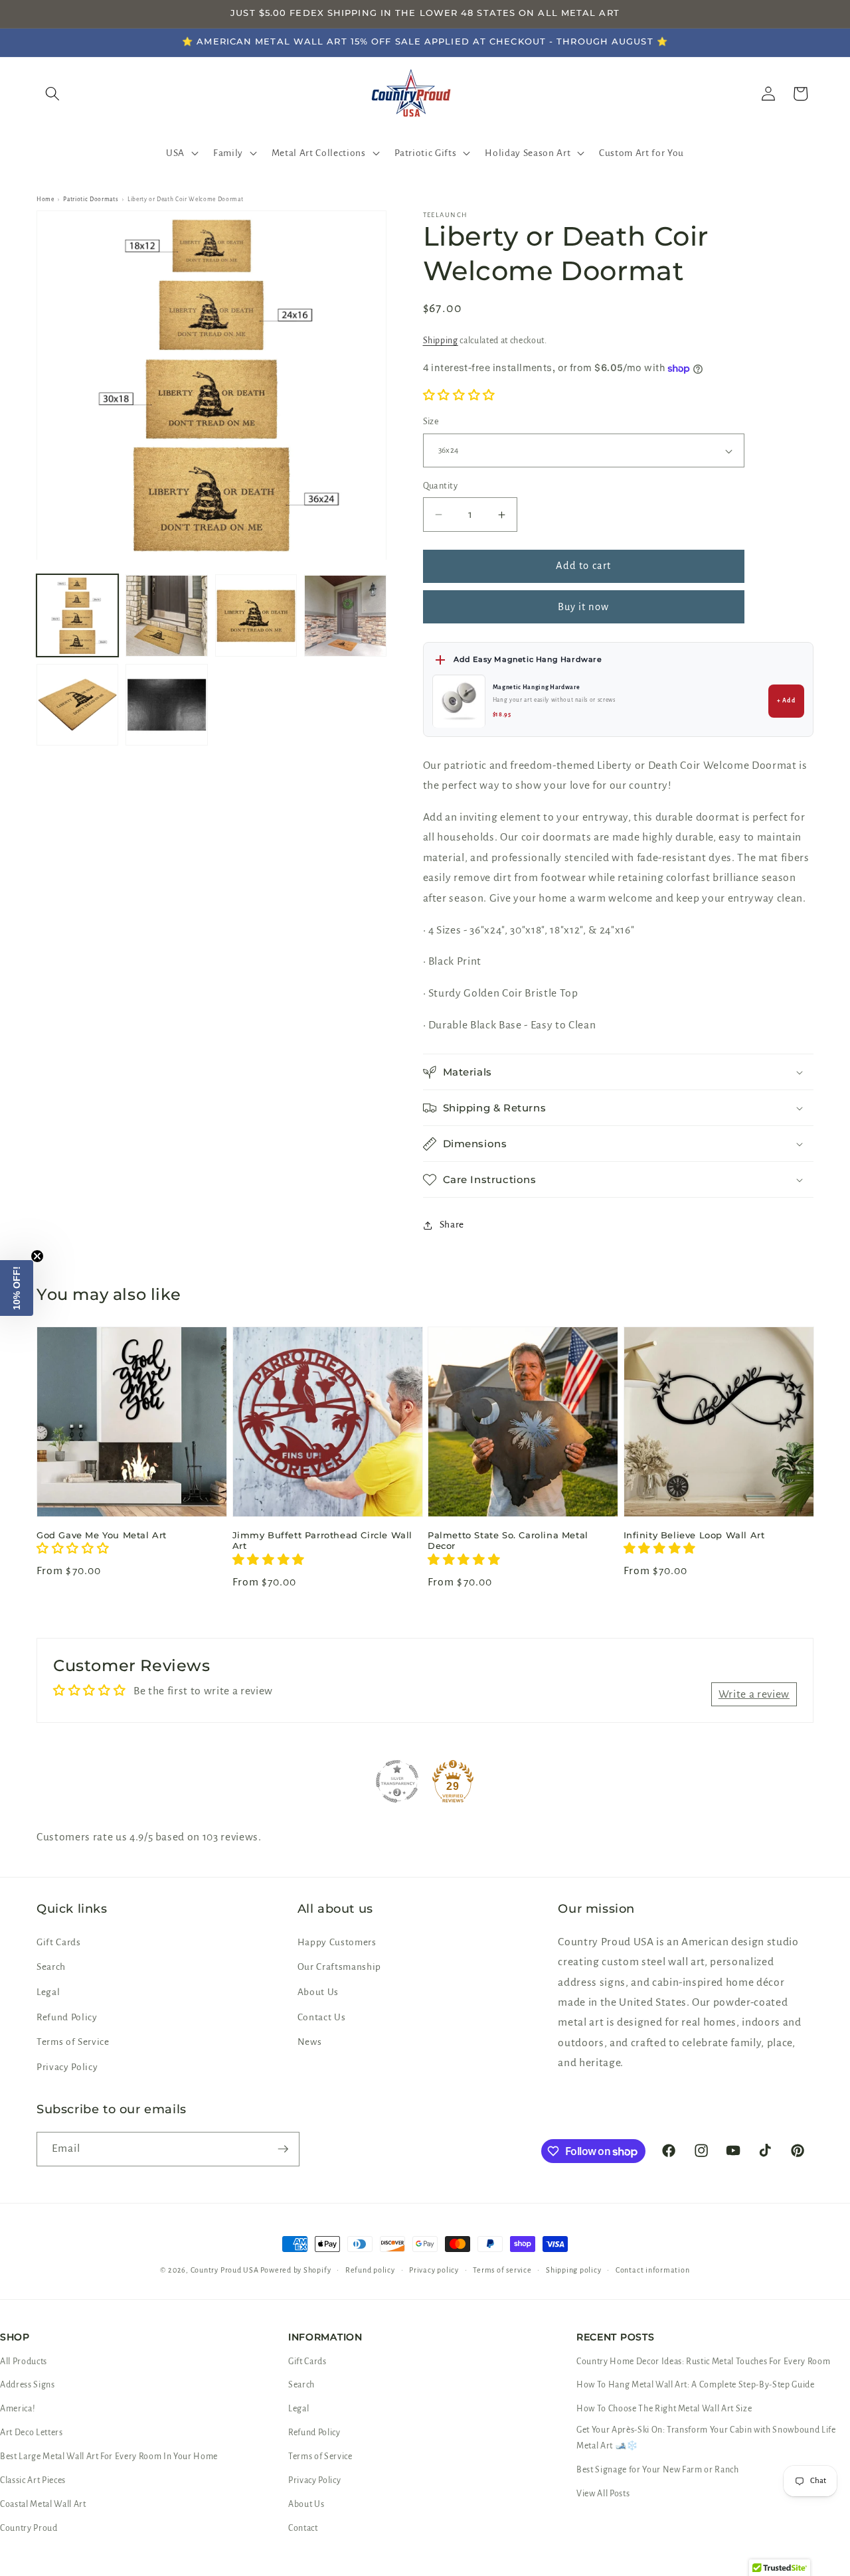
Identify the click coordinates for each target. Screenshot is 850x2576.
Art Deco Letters (32, 2433)
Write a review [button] (754, 1694)
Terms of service (502, 2270)
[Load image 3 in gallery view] (256, 616)
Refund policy (370, 2270)
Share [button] (452, 1225)
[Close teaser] (37, 1256)
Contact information (653, 2270)
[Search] (52, 94)
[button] (181, 153)
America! (18, 2409)
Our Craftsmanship (339, 1967)
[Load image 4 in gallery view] (345, 616)
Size (431, 422)
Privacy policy (434, 2270)
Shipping (441, 341)
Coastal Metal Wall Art (43, 2504)
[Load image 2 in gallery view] (166, 616)
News (310, 2042)
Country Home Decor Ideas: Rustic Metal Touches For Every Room (703, 2362)
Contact (303, 2528)
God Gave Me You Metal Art (102, 1535)
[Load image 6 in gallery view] (166, 705)
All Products (24, 2362)
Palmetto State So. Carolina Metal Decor (508, 1541)
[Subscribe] (283, 2149)
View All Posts (603, 2494)
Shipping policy (574, 2270)
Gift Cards (59, 1942)
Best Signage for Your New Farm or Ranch (658, 2470)
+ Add (786, 701)
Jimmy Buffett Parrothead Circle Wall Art (323, 1541)
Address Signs (28, 2385)
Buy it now (584, 607)
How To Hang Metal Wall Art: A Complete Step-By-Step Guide (696, 2385)
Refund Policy (67, 2017)
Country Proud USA (225, 2270)
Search (51, 1967)
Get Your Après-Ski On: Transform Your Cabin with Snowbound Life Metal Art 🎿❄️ (706, 2438)
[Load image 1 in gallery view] (77, 616)
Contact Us (322, 2017)
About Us (318, 1992)
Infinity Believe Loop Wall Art (694, 1535)
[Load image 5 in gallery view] (77, 705)
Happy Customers (337, 1942)
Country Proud (29, 2528)
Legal (48, 1992)
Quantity (441, 486)
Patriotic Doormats (91, 199)
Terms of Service (73, 2042)
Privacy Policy (67, 2067)
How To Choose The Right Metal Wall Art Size (664, 2409)
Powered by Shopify (296, 2270)
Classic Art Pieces (33, 2480)
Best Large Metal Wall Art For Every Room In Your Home (109, 2456)
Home (45, 199)
